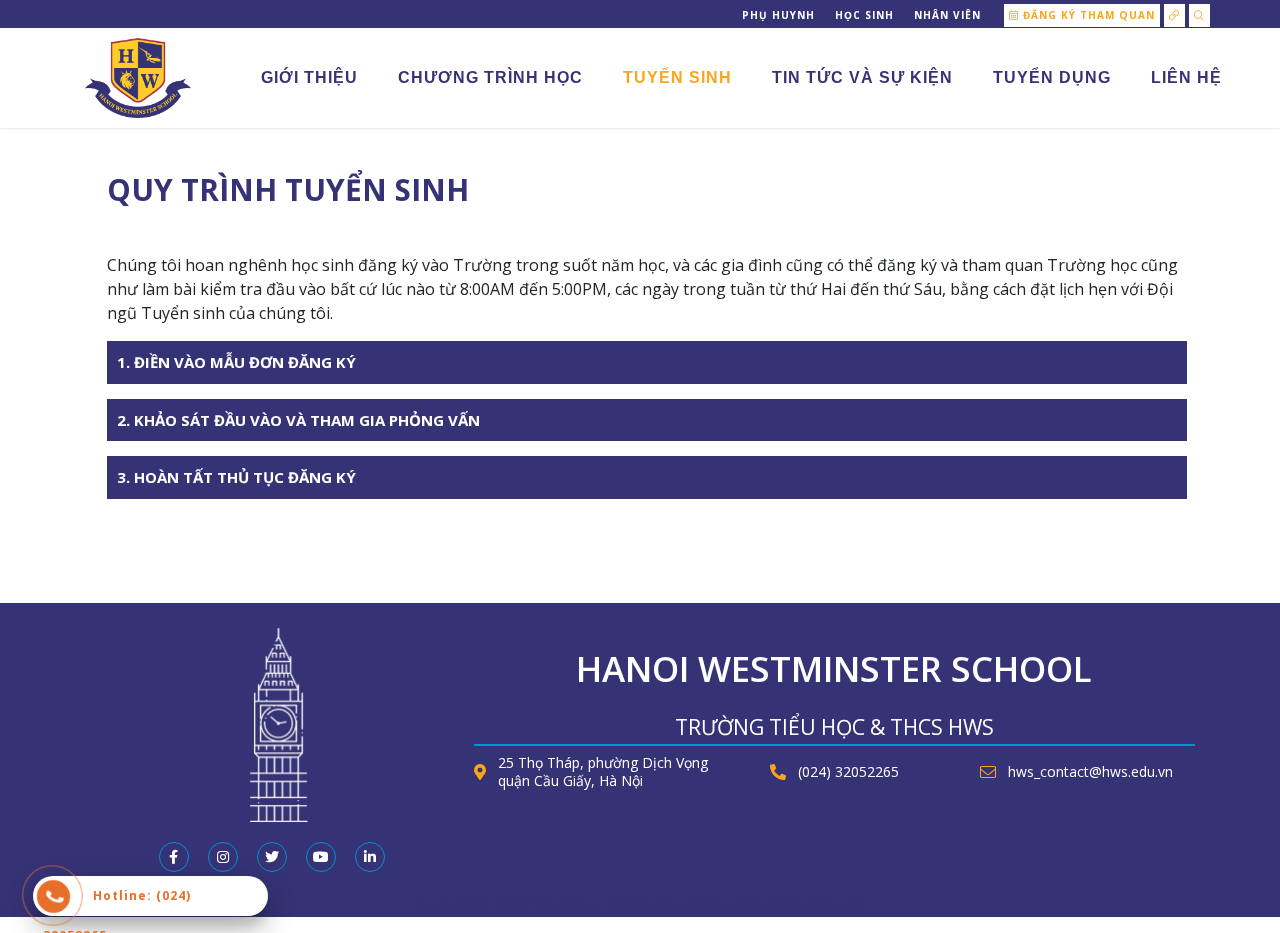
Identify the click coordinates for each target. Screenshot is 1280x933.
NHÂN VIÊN (947, 15)
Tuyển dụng (1052, 77)
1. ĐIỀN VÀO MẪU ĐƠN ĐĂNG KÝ (236, 362)
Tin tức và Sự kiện (862, 77)
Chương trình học (490, 77)
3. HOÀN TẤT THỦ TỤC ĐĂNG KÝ (236, 477)
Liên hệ (1186, 77)
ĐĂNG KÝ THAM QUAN (1087, 15)
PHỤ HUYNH (778, 15)
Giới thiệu (309, 77)
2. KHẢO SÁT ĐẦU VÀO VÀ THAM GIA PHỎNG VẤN (298, 420)
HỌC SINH (864, 15)
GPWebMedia (813, 905)
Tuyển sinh (677, 77)
